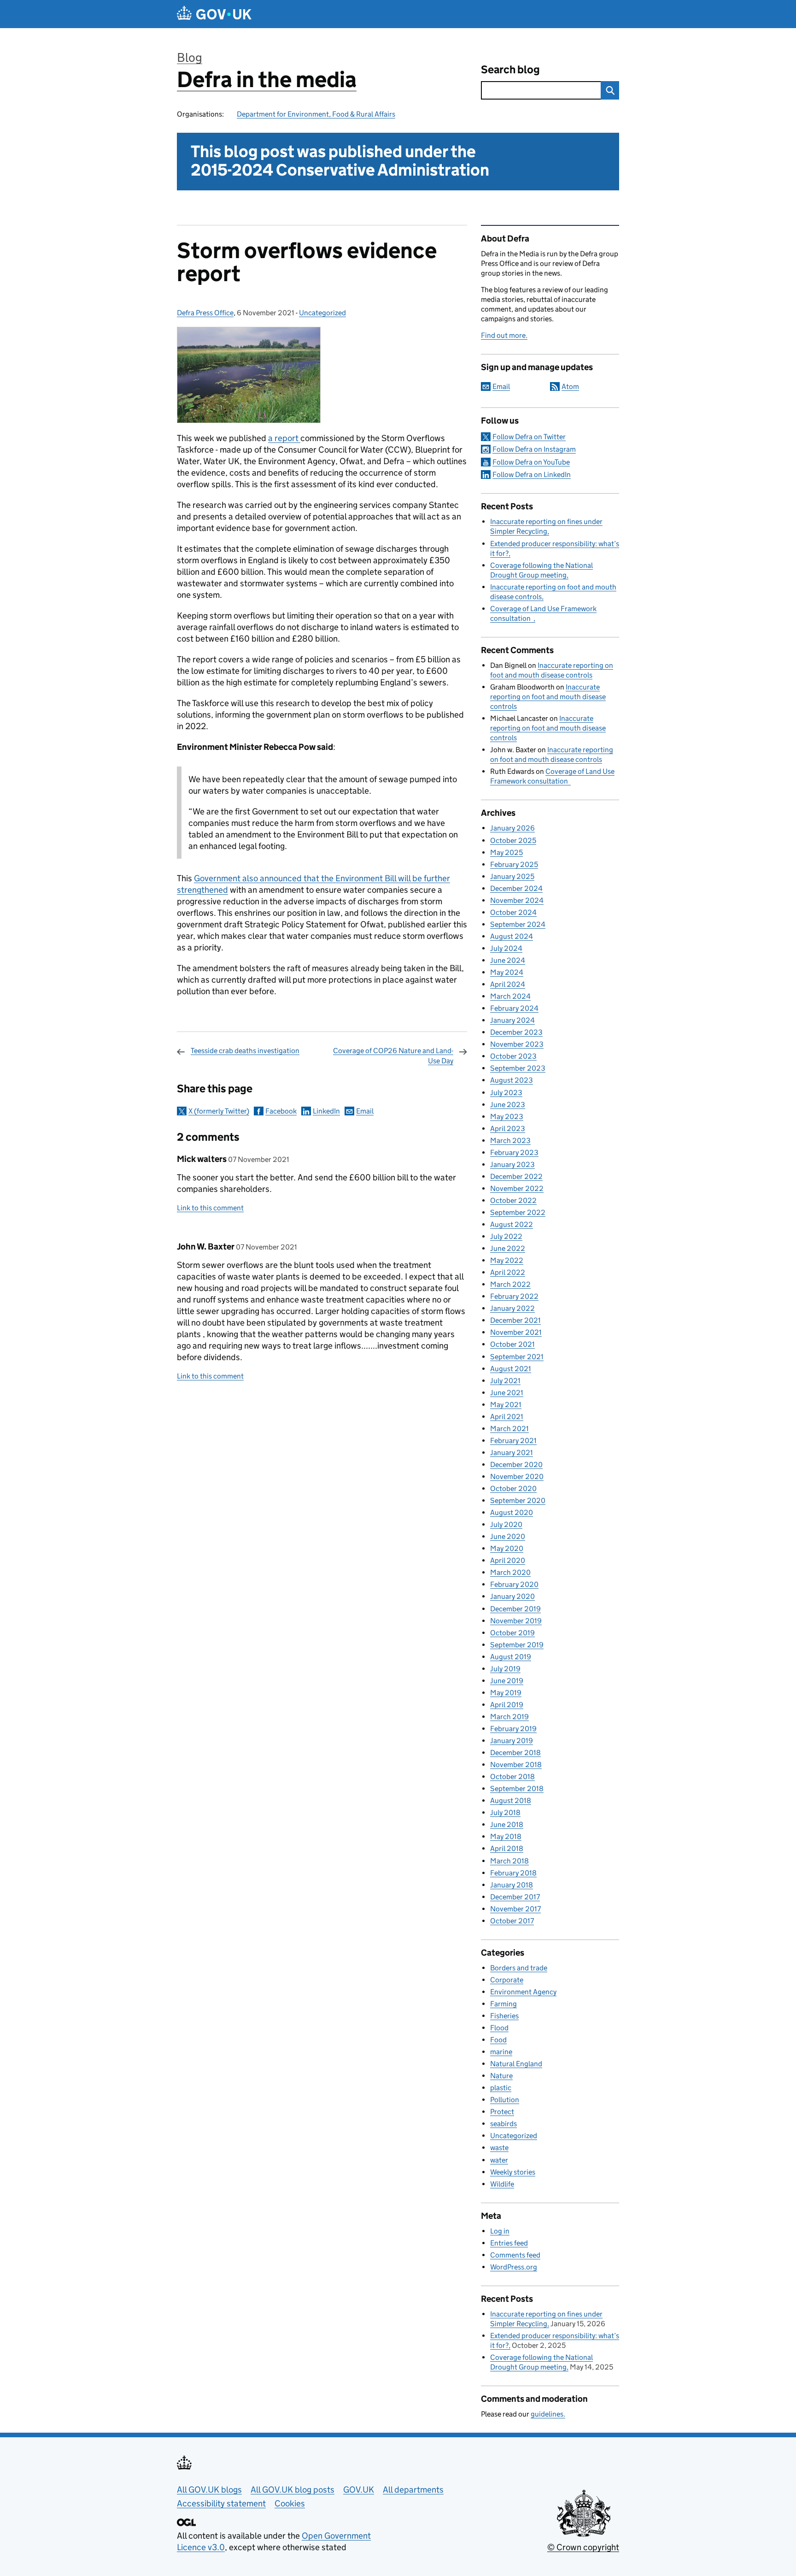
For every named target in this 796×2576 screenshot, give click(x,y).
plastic (501, 2088)
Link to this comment (210, 1208)
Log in (500, 2231)
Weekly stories (513, 2172)
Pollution (505, 2100)
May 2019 (506, 1693)
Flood (499, 2028)
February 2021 (513, 1441)
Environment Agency (523, 1992)
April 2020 (508, 1560)
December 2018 (515, 1753)
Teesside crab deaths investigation (245, 1051)
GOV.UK (359, 2490)
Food (498, 2040)
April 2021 (507, 1417)
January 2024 (512, 1020)
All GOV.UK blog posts (293, 2490)
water (499, 2160)
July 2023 (506, 1093)
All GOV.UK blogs (209, 2490)
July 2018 (505, 1813)
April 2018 (507, 1848)
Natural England (516, 2064)
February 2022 (514, 1296)
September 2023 (518, 1068)
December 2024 (516, 888)
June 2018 (507, 1824)
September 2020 (518, 1500)
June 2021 (507, 1393)
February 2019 (513, 1729)
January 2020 (512, 1596)
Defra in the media (267, 80)
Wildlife (502, 2184)
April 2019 (507, 1705)
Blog (190, 57)
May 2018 (506, 1836)
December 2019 (515, 1609)
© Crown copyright (583, 2547)
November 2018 (516, 1765)
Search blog (510, 69)
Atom (570, 386)
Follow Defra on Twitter (529, 437)
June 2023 (508, 1105)
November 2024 (517, 900)
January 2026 (512, 828)
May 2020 (507, 1548)
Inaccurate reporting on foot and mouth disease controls (548, 697)
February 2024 (514, 1008)
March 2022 (510, 1284)
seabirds (503, 2124)
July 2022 (506, 1236)
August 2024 (512, 936)
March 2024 (510, 996)
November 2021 (516, 1332)
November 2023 (517, 1044)
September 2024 (518, 924)
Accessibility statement (221, 2503)
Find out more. (504, 335)
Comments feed (515, 2255)
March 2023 (510, 1141)
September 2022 (518, 1212)
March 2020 (510, 1572)
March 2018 (509, 1861)
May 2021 (506, 1405)
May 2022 (507, 1260)
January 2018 (512, 1885)
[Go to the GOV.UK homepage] (214, 14)
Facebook (281, 1111)
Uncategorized (322, 313)
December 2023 (516, 1032)
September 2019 (517, 1645)
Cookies (290, 2503)
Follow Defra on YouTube (531, 462)
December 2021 (515, 1320)
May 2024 (507, 972)
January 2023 (512, 1164)
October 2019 (512, 1633)
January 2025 (512, 876)
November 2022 (517, 1188)
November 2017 (515, 1909)
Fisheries (504, 2016)
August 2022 (512, 1224)
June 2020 (508, 1536)
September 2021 (517, 1357)
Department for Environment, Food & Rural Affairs (316, 114)
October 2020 (513, 1488)
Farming (503, 2004)
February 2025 (514, 864)
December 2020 (516, 1465)
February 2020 (514, 1584)
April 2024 (508, 984)
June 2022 (508, 1248)
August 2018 (511, 1801)
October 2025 (513, 840)
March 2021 (509, 1429)
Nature (501, 2076)
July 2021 (505, 1381)
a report (284, 438)
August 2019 (511, 1657)
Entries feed (509, 2243)
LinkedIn (326, 1111)
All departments (413, 2490)
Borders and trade (519, 1968)
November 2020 (517, 1477)
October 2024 (513, 912)
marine (501, 2052)
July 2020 (506, 1524)
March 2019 (509, 1717)
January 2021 (512, 1453)
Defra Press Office (205, 313)
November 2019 (516, 1621)
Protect (502, 2112)
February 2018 (513, 1873)
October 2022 (513, 1200)
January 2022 (512, 1308)
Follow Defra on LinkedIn (532, 475)
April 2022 (508, 1272)
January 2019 (512, 1741)
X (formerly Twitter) (219, 1111)
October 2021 (512, 1344)
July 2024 (506, 948)
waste (499, 2148)
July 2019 (505, 1669)
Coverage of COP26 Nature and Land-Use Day (393, 1056)
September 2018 (517, 1789)
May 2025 (506, 852)
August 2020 (512, 1512)
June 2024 (508, 960)
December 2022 (516, 1176)
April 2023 (508, 1129)
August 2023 (512, 1080)
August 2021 (511, 1369)
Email (365, 1111)
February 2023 (514, 1152)
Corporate (507, 1980)
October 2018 (512, 1777)
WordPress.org (514, 2267)
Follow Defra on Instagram (534, 449)
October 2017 (512, 1921)
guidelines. (548, 2414)
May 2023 (507, 1117)
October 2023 (513, 1056)
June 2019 (507, 1681)
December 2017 (515, 1897)
